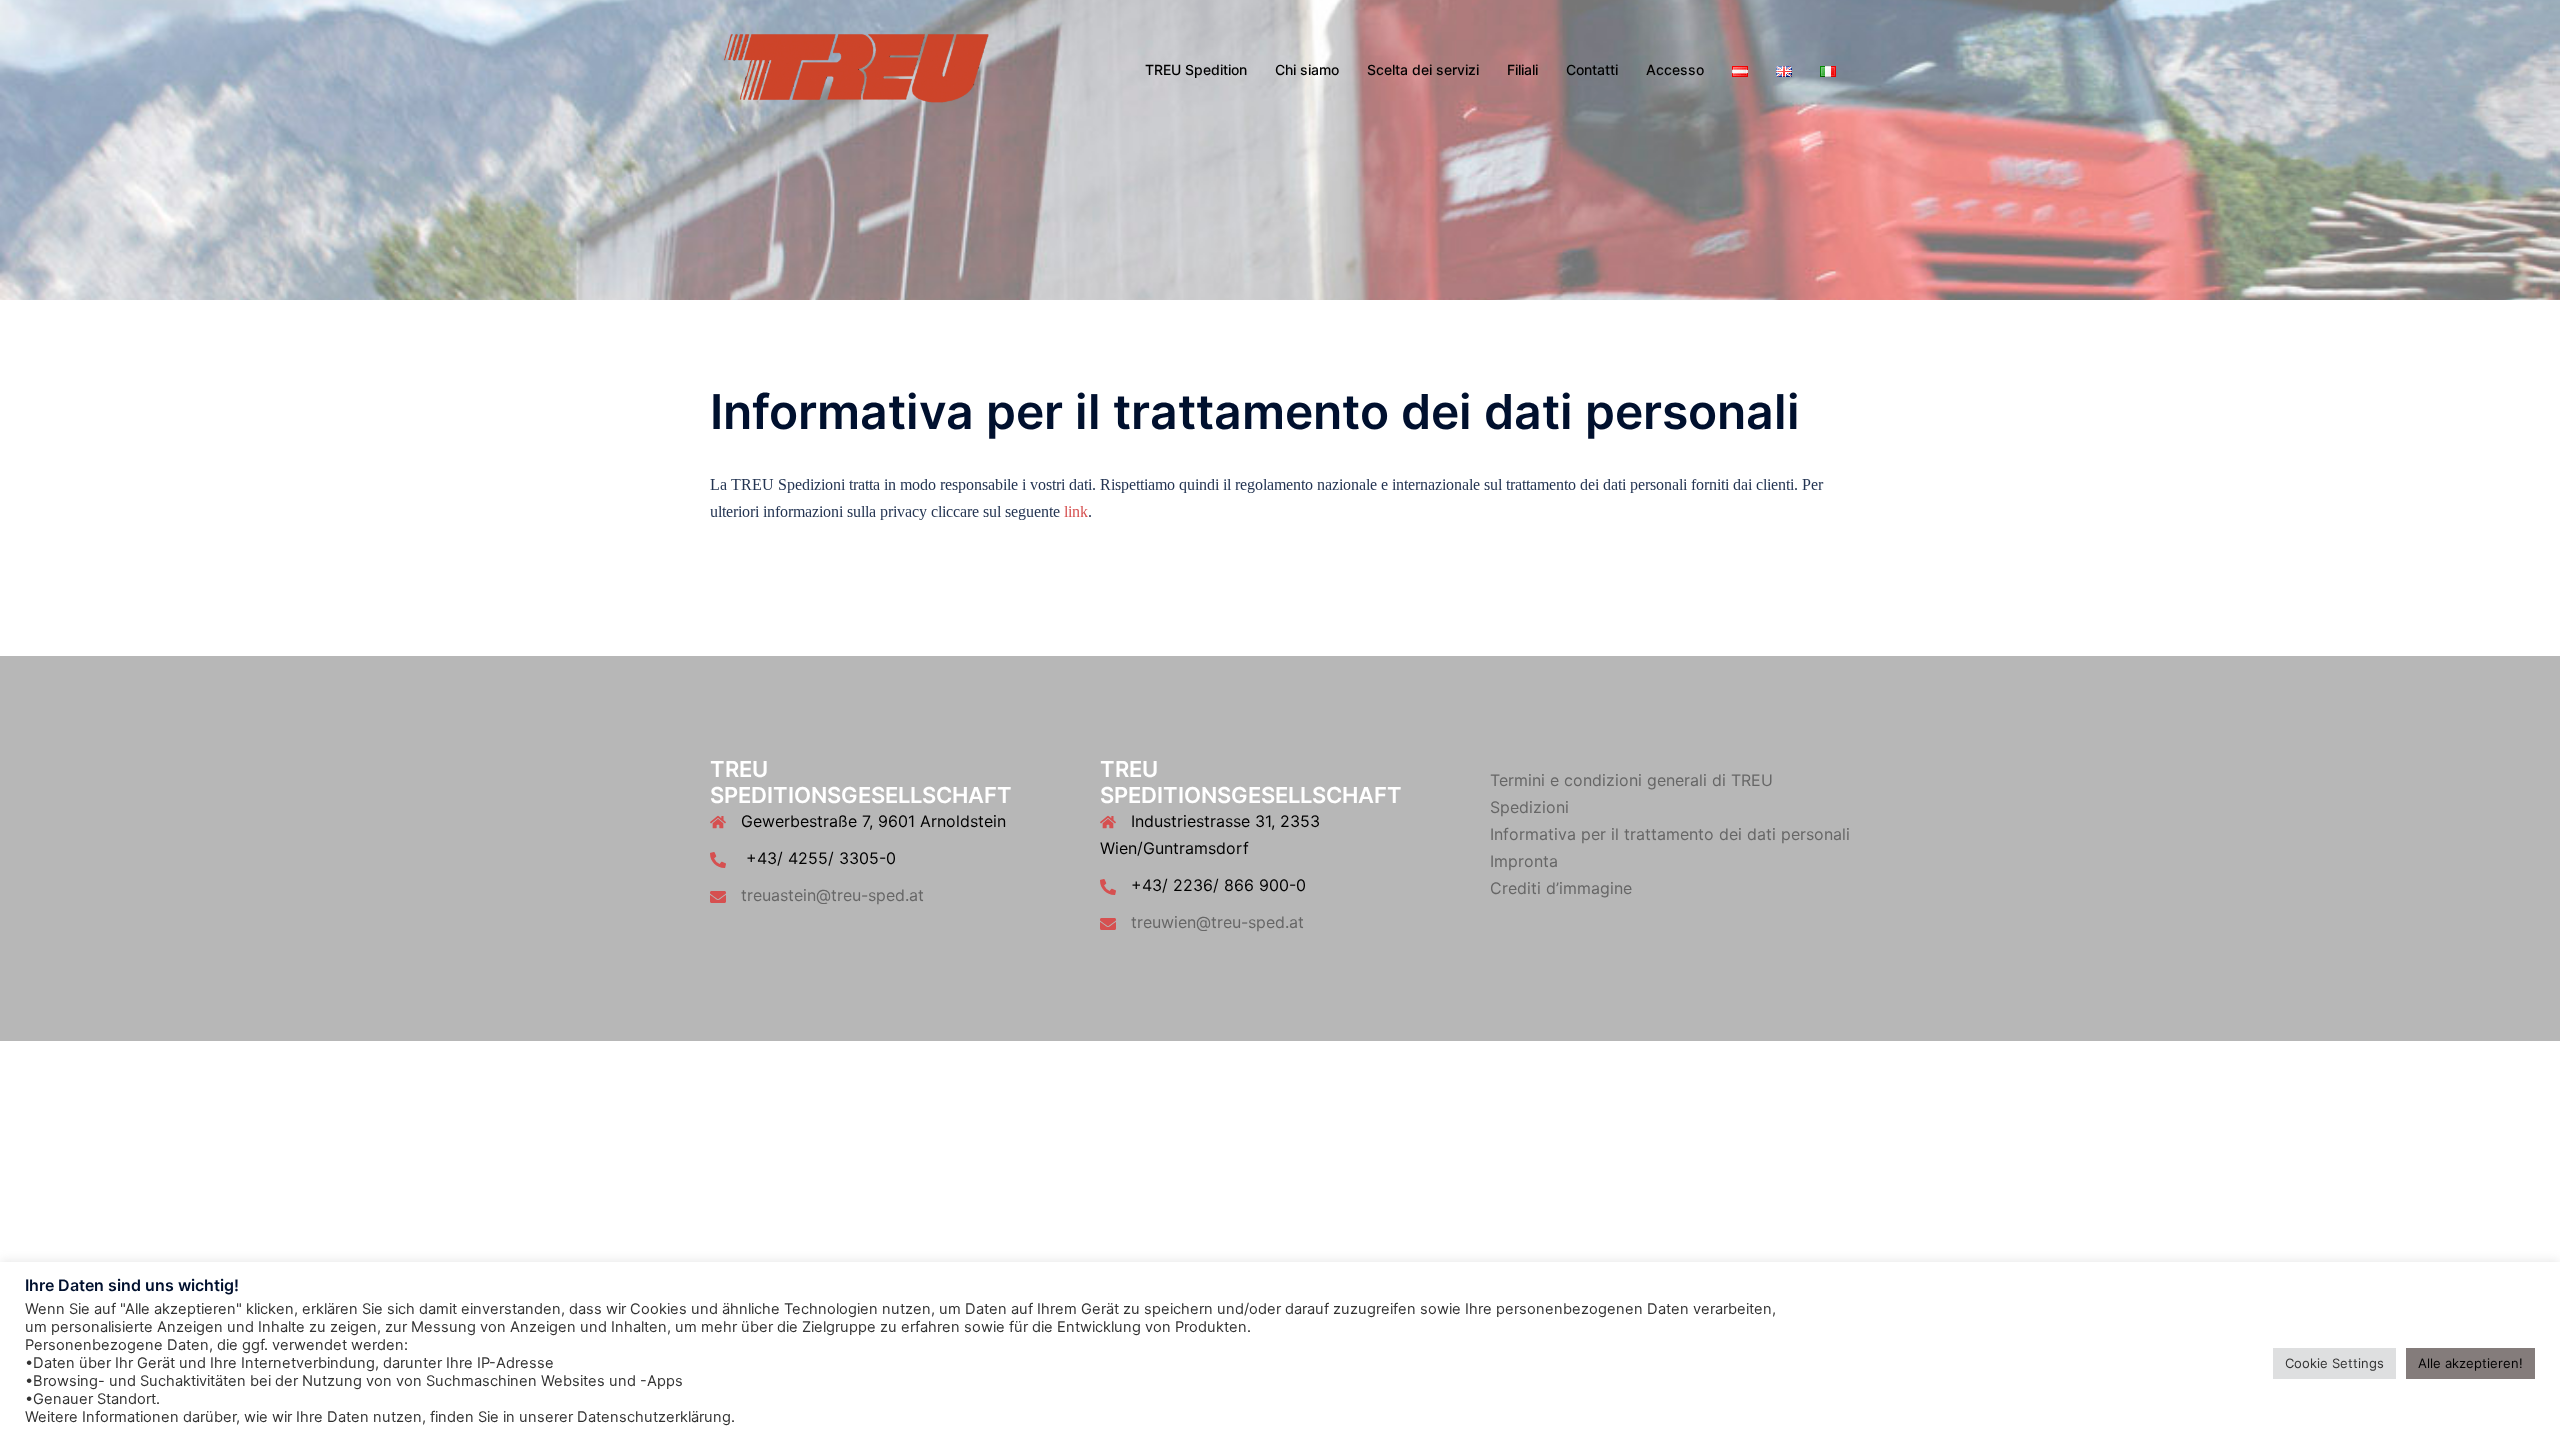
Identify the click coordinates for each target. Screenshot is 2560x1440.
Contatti (1592, 69)
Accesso (1675, 69)
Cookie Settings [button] (2334, 1363)
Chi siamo (1307, 69)
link (1076, 511)
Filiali (1522, 69)
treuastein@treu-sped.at (832, 895)
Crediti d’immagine (1561, 888)
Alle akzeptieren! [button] (2470, 1363)
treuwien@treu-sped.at (1217, 922)
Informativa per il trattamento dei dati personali (1670, 834)
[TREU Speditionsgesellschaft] (855, 68)
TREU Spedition (1196, 69)
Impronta (1524, 861)
